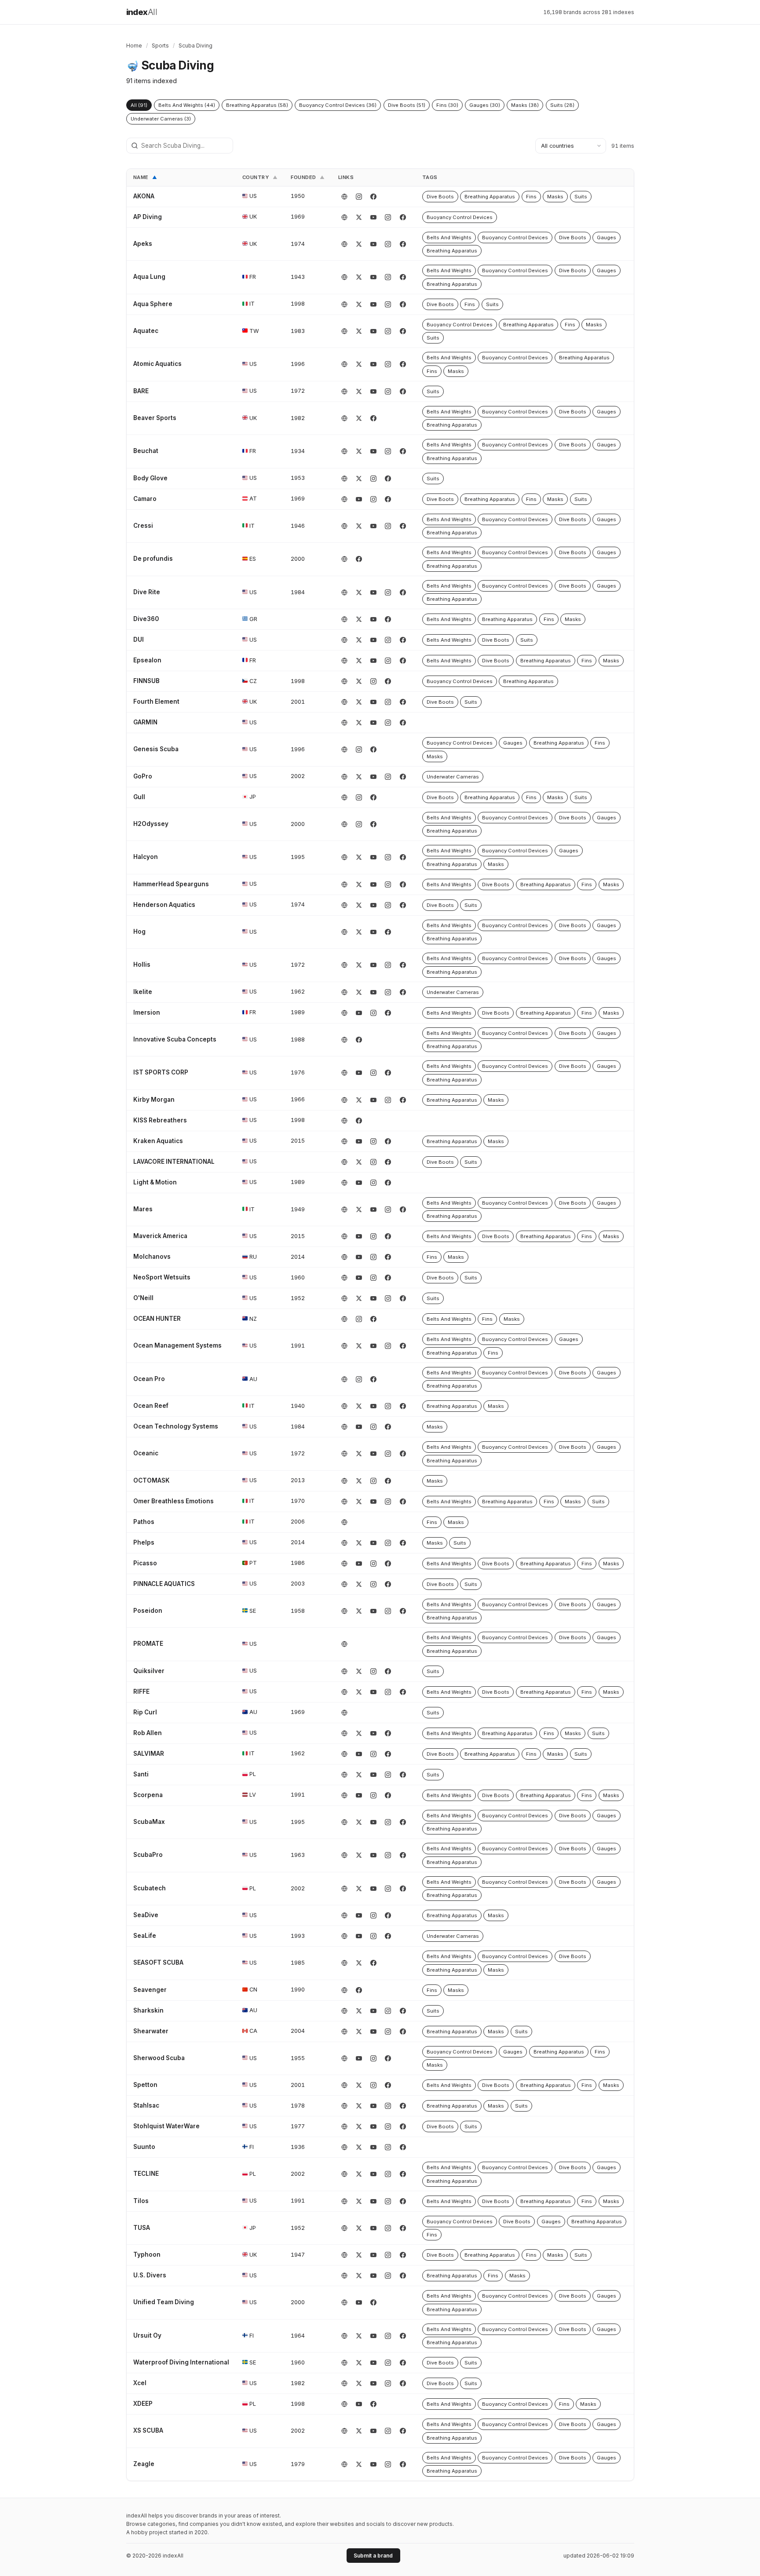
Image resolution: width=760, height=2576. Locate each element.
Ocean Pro (149, 1379)
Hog (139, 932)
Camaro (145, 499)
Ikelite (143, 992)
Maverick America (160, 1236)
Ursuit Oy (147, 2335)
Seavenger (150, 1990)
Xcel (140, 2383)
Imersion (147, 1012)
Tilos (141, 2201)
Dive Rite (147, 592)
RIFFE (141, 1692)
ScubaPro (148, 1855)
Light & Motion (155, 1182)
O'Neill (143, 1298)
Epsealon (147, 660)
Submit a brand (373, 2556)
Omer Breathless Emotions (174, 1501)
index (142, 12)
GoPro (143, 776)
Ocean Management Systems (177, 1345)
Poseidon (148, 1611)
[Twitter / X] (359, 217)
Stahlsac (146, 2105)
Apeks (143, 244)
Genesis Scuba (156, 749)
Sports (160, 46)
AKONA (144, 196)
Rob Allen (148, 1733)
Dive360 (146, 619)
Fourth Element (156, 702)
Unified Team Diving (164, 2302)
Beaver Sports (155, 418)
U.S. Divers (150, 2275)
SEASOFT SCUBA (158, 1962)
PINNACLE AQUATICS (164, 1584)
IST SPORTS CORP (161, 1072)
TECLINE (146, 2174)
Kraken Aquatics (158, 1141)
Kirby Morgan (154, 1100)
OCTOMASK (152, 1480)
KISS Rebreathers (160, 1120)
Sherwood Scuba (159, 2058)
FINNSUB (146, 681)
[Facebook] (373, 197)
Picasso (145, 1563)
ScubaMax (149, 1822)
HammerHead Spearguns (171, 884)
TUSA (142, 2228)
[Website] (344, 197)
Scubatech (150, 1888)
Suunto (144, 2147)
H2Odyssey (151, 824)
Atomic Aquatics (157, 364)
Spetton (145, 2085)
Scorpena (148, 1795)
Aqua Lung (149, 277)
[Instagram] (359, 197)
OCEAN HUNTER (157, 1319)
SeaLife (145, 1936)
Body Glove (150, 478)
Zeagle (144, 2464)
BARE (141, 391)
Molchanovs (152, 1257)
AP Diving (148, 217)
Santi (141, 1774)
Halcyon (146, 857)
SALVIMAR (149, 1754)
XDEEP (143, 2404)
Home (134, 46)
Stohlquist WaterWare (166, 2126)
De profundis (153, 559)
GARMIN (145, 722)
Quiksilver (149, 1671)
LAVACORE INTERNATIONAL (174, 1162)
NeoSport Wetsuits (162, 1277)
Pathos (144, 1522)
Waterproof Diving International (181, 2362)
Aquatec (146, 331)
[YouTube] (373, 217)
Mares (143, 1209)
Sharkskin (148, 2010)
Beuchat (146, 451)
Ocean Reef (151, 1406)
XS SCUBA (148, 2430)
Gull (139, 797)
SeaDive (146, 1915)
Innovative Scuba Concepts (175, 1039)
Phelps (144, 1542)
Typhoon (147, 2254)
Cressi (143, 526)
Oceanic (146, 1453)
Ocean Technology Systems (176, 1426)
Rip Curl (145, 1712)
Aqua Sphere (153, 304)
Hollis (142, 965)
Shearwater (151, 2031)
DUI (139, 639)
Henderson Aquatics (164, 905)
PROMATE (148, 1644)
